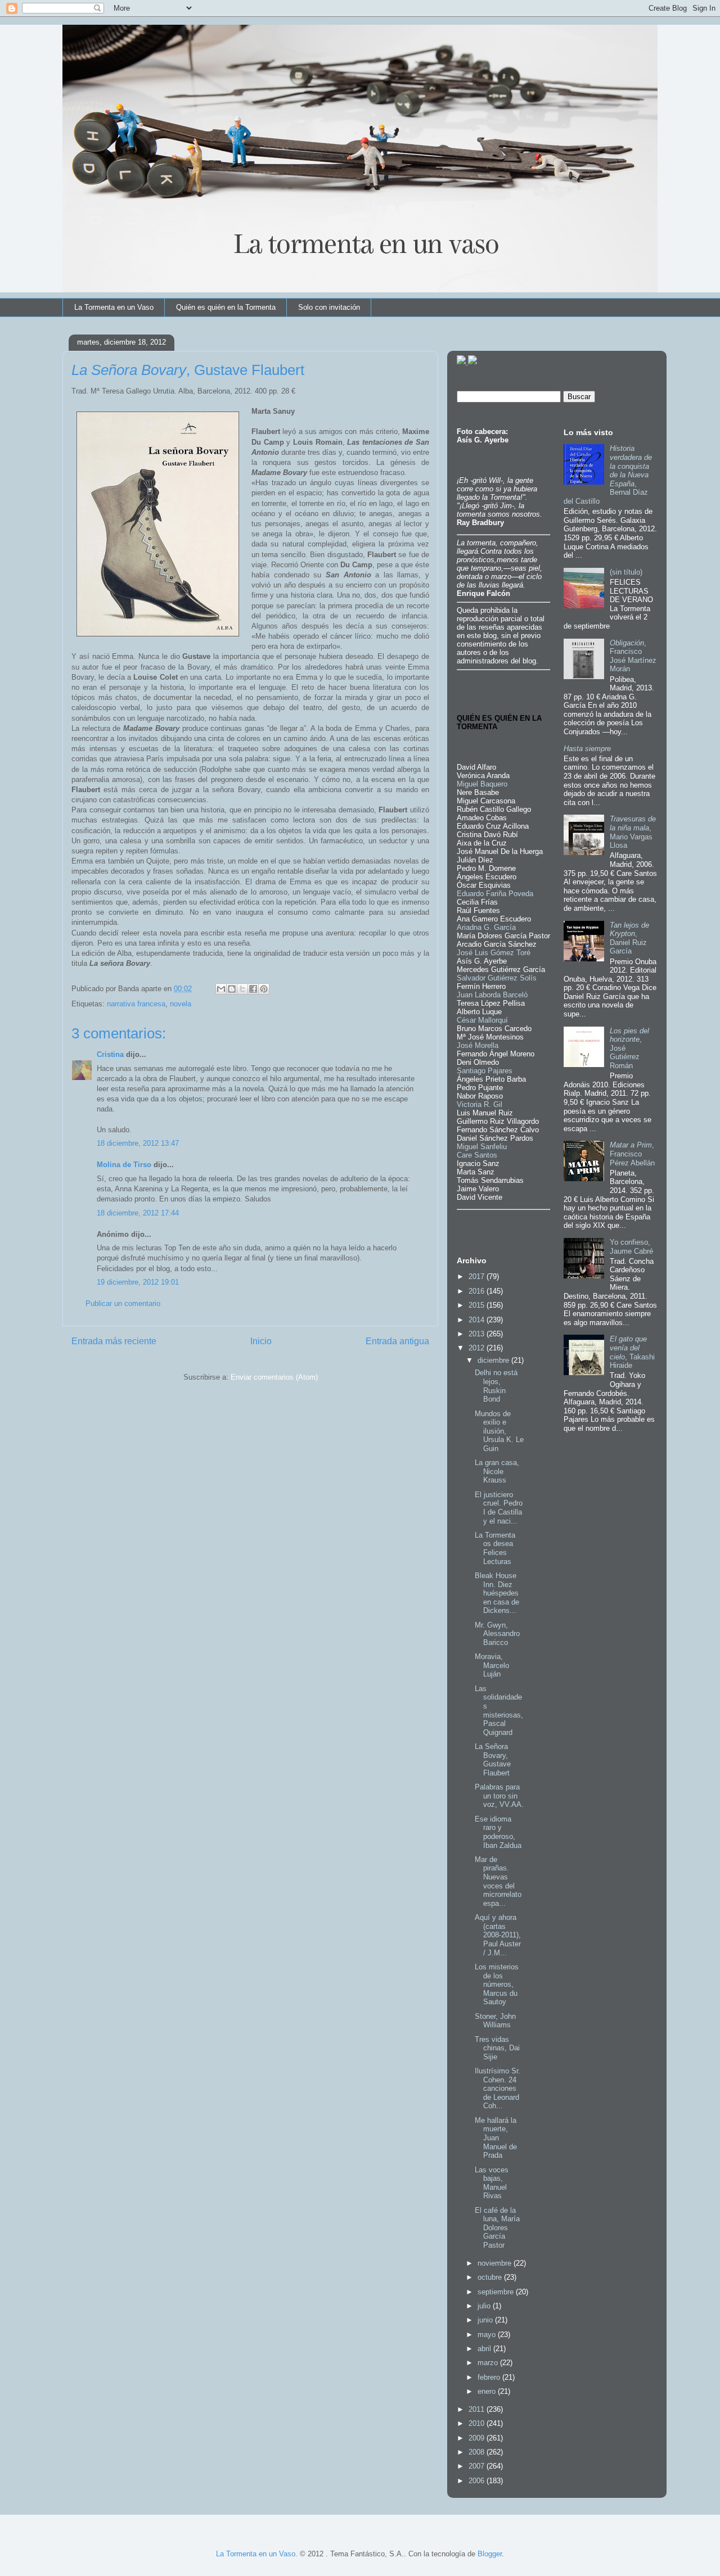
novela (181, 1004)
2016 (478, 1291)
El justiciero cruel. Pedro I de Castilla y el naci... (499, 1508)
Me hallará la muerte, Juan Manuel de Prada (496, 2138)
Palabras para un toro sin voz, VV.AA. (499, 1796)
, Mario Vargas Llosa (633, 832)
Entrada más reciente (114, 1341)
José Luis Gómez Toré (494, 953)
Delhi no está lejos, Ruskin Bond (496, 1386)
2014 (478, 1320)
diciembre (494, 1360)
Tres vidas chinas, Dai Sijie (497, 2048)
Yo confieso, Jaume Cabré (631, 1247)
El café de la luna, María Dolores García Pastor (497, 2228)
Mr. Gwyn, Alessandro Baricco (497, 1634)
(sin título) (626, 572)
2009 (478, 2438)
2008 (478, 2452)
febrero (490, 2377)
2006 (478, 2481)
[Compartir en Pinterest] (264, 989)
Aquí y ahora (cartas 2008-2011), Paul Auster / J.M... (498, 1935)
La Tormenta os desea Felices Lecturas (495, 1548)
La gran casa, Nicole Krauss (497, 1471)
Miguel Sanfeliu (482, 1147)
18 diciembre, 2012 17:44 (138, 1213)
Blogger (490, 2554)
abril (485, 2349)
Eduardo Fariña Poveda (495, 894)
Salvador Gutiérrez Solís (497, 978)
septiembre (497, 2292)
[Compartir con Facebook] (253, 989)
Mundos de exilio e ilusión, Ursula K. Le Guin (499, 1431)
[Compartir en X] (242, 989)
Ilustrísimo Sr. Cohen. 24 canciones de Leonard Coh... (498, 2088)
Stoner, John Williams (495, 2021)
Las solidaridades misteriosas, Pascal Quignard (499, 1710)
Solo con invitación (329, 307)
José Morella (478, 1045)
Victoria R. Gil (480, 1104)
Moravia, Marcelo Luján (492, 1665)
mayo (488, 2335)
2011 (478, 2409)
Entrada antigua (397, 1341)
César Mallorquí (482, 1020)
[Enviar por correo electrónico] (221, 989)
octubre (491, 2277)
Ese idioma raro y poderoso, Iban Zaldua (498, 1832)
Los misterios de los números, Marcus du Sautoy (497, 1984)
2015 (478, 1305)
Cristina (110, 1054)
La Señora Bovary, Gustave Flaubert (493, 1760)
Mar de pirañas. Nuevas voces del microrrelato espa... (498, 1881)
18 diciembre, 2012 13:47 (138, 1143)
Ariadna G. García (486, 927)
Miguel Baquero (482, 784)
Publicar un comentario (123, 1303)
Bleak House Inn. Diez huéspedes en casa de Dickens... (497, 1593)
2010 (478, 2423)
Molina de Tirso (124, 1165)
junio (486, 2320)
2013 (478, 1334)
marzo (489, 2363)
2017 (478, 1276)
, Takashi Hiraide (632, 1352)
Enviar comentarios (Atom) (274, 1377)
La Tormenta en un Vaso (114, 307)
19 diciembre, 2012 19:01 (138, 1282)
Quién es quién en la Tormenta (226, 307)
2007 (478, 2466)
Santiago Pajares (485, 1071)
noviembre (496, 2263)
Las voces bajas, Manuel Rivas (492, 2183)
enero (488, 2391)
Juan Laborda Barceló (492, 995)
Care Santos (477, 1155)
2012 (478, 1348)
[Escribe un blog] (232, 989)
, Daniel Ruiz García (629, 938)
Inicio (261, 1341)
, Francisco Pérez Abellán (632, 1154)
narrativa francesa (136, 1004)
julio (485, 2306)
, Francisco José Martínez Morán (633, 656)
